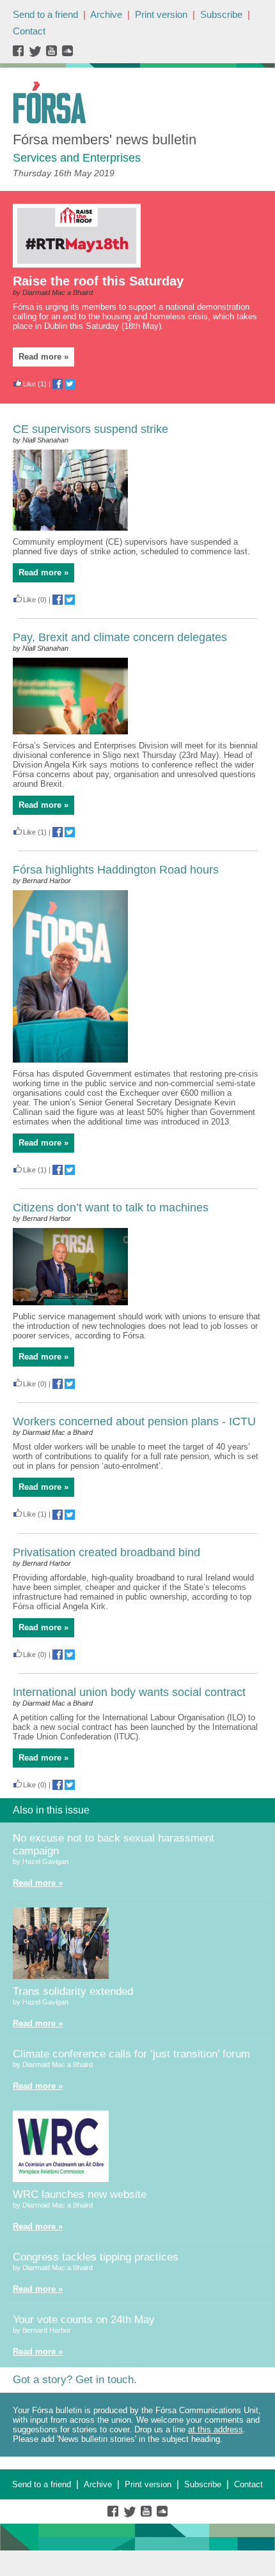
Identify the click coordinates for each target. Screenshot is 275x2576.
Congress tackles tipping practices (96, 2257)
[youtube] (53, 54)
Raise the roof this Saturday (98, 281)
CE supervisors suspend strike (90, 429)
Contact (29, 31)
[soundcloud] (67, 54)
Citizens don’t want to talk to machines (111, 1208)
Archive (106, 14)
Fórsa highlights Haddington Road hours (116, 870)
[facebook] (21, 54)
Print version (161, 14)
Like (29, 384)
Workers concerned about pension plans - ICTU (134, 1421)
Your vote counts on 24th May (84, 2320)
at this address (216, 2429)
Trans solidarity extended (73, 1991)
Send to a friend (45, 14)
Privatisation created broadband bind (106, 1552)
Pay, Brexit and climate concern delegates (120, 637)
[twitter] (37, 54)
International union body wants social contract (129, 1692)
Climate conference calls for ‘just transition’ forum (131, 2054)
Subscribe (221, 14)
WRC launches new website (80, 2194)
